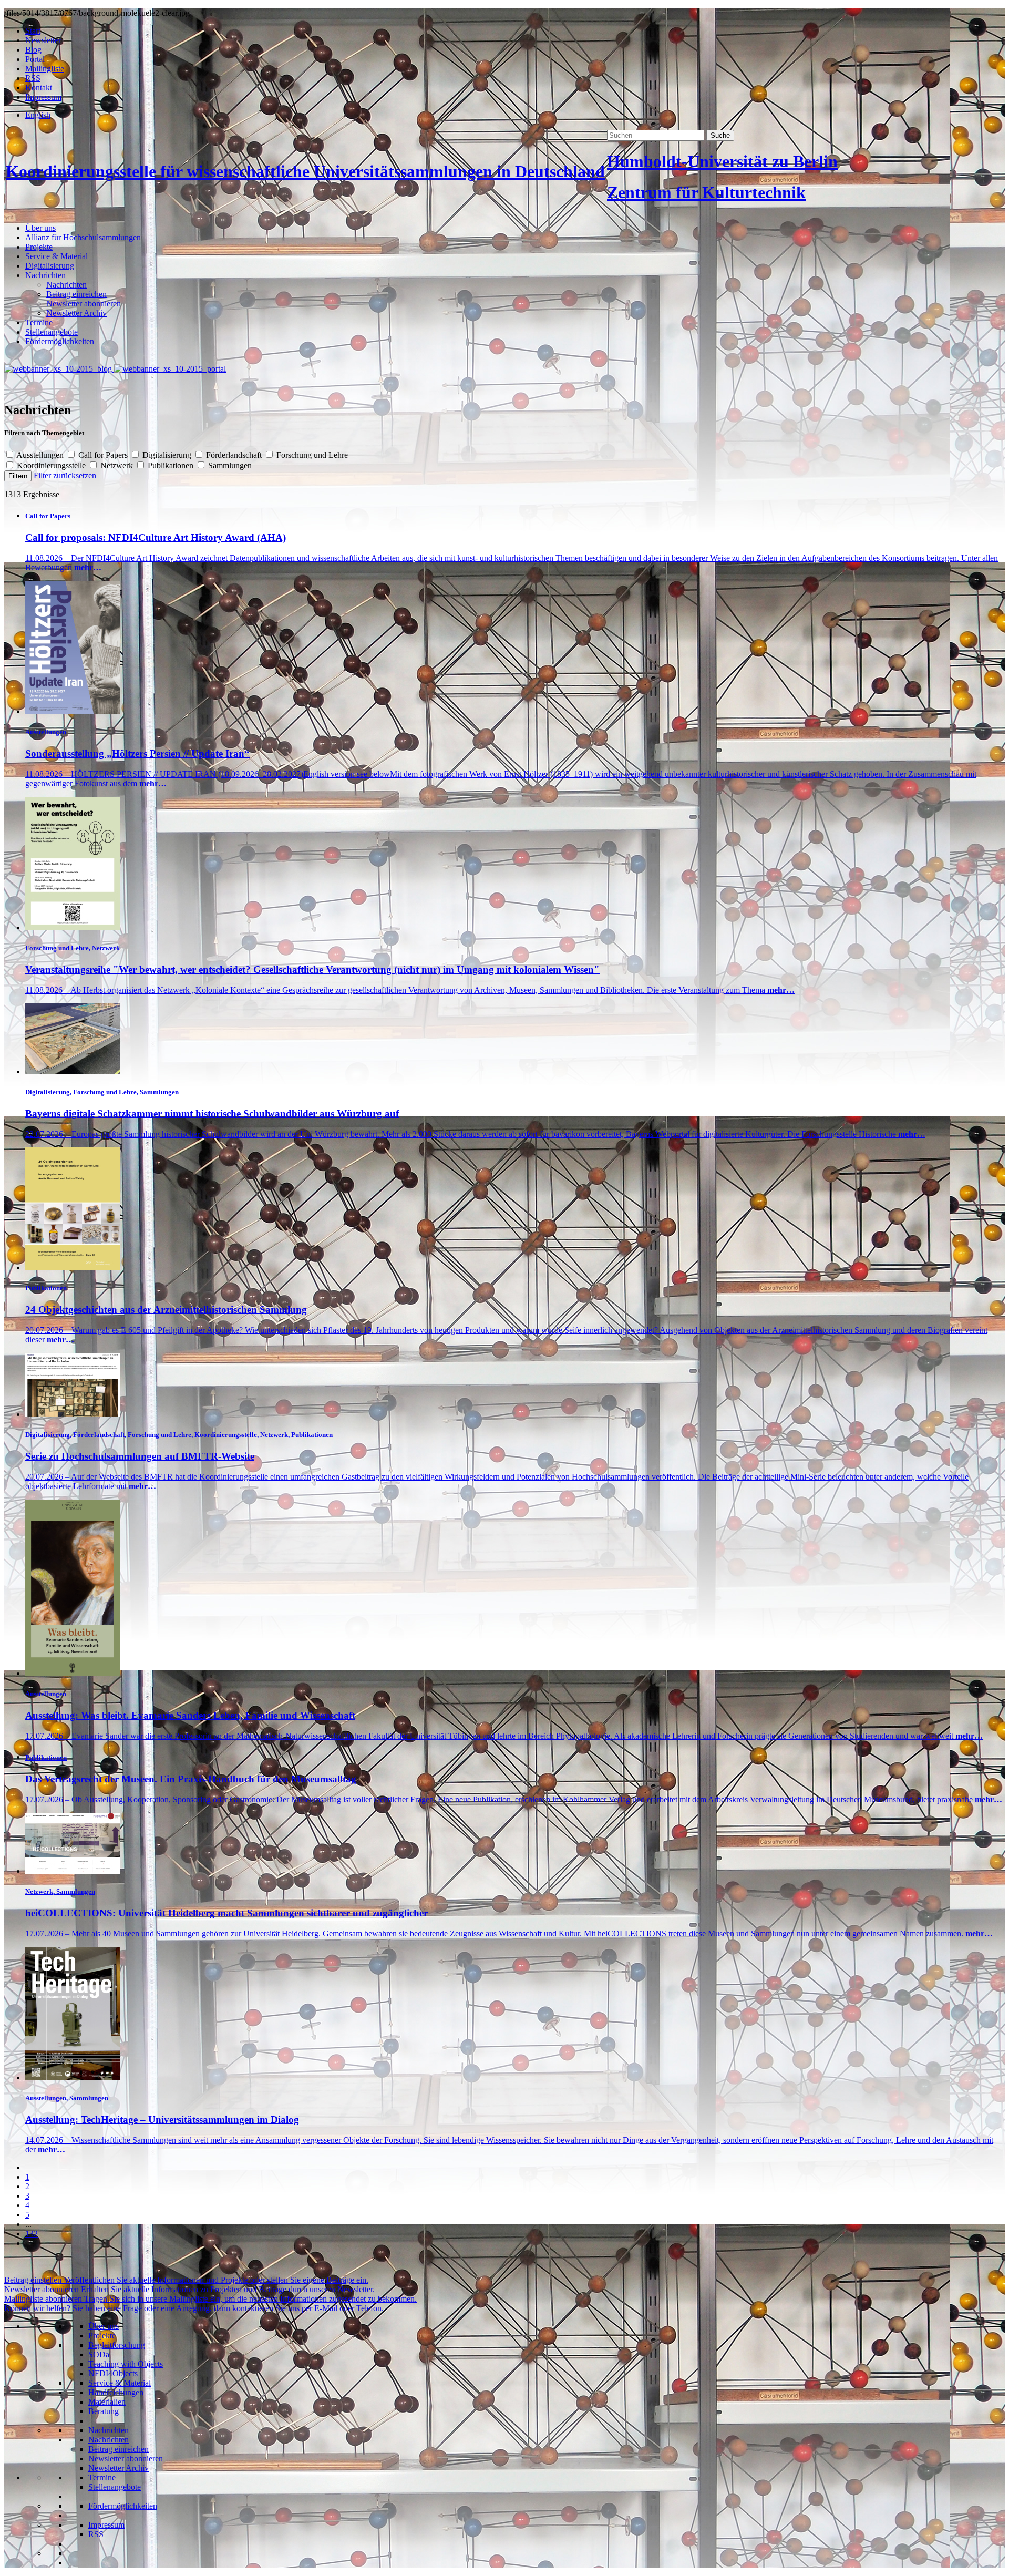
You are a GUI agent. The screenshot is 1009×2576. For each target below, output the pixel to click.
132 (32, 2234)
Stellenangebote (52, 332)
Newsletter (43, 40)
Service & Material (56, 256)
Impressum (43, 97)
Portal (35, 59)
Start (33, 31)
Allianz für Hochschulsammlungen (83, 237)
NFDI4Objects (113, 2373)
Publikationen (171, 465)
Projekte (39, 247)
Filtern (18, 476)
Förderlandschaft (234, 455)
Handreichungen (116, 2392)
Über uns (40, 228)
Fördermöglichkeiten (60, 341)
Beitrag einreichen (76, 294)
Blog (33, 50)
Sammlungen (229, 465)
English (38, 115)
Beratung (104, 2411)
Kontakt (39, 88)
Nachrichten (45, 275)
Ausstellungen (40, 455)
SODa (99, 2354)
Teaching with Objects (126, 2364)
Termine (39, 322)
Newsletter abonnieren (84, 304)
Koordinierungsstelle (51, 465)
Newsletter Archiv (76, 313)
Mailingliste (45, 69)
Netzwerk (117, 465)
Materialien (107, 2402)
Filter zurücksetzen (65, 475)
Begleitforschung (117, 2345)
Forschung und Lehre (311, 455)
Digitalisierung (50, 266)
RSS (33, 78)
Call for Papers (103, 455)
